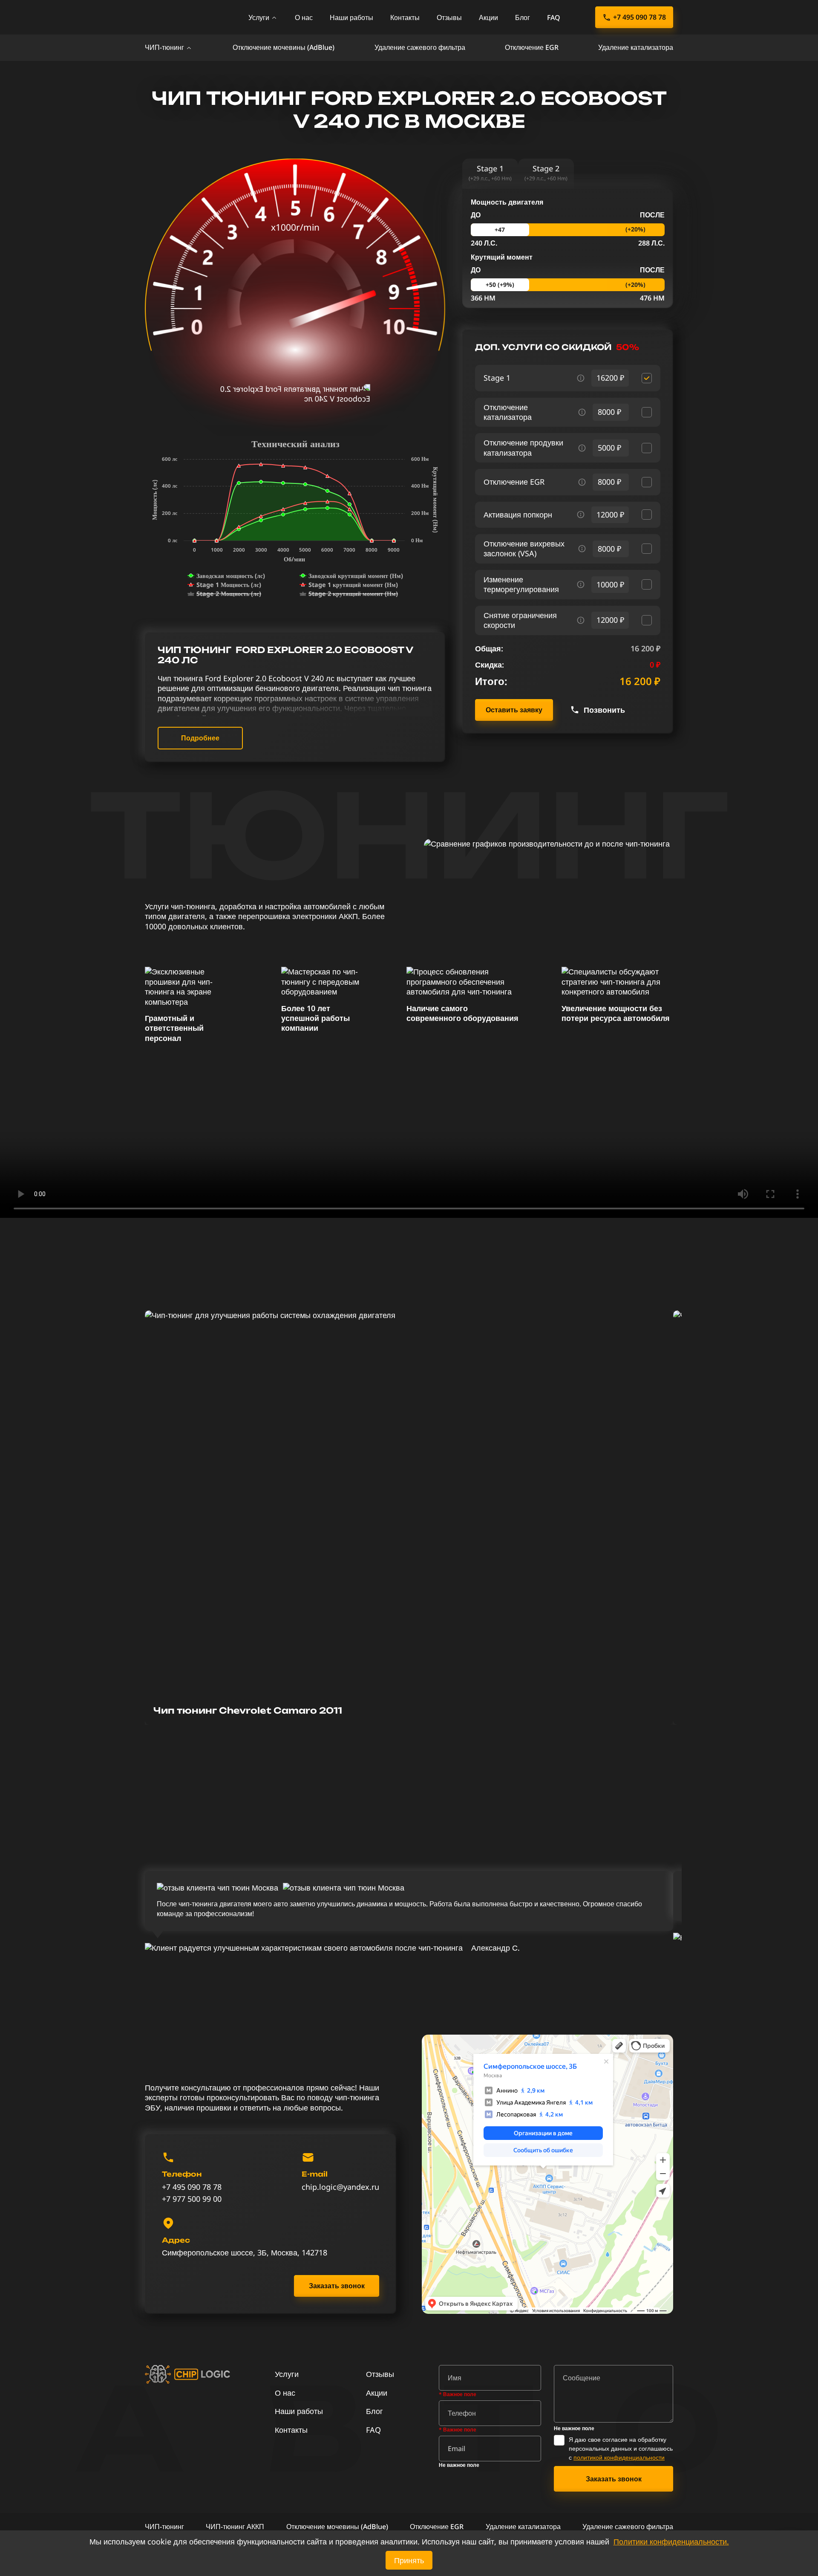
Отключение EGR (532, 47)
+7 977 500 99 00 (192, 2199)
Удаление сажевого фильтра (420, 47)
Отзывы (449, 17)
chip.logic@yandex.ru (340, 2187)
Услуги (259, 17)
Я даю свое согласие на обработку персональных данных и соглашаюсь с (621, 2448)
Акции (488, 17)
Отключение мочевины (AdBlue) (284, 47)
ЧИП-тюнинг (164, 47)
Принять (409, 2560)
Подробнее (200, 738)
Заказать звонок (337, 2286)
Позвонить (604, 710)
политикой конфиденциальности (619, 2457)
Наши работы (351, 17)
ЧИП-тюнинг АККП (235, 2527)
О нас (304, 17)
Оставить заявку (514, 710)
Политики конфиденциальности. (671, 2541)
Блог (523, 17)
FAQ (554, 17)
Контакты (405, 17)
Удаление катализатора (636, 47)
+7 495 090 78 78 (639, 17)
